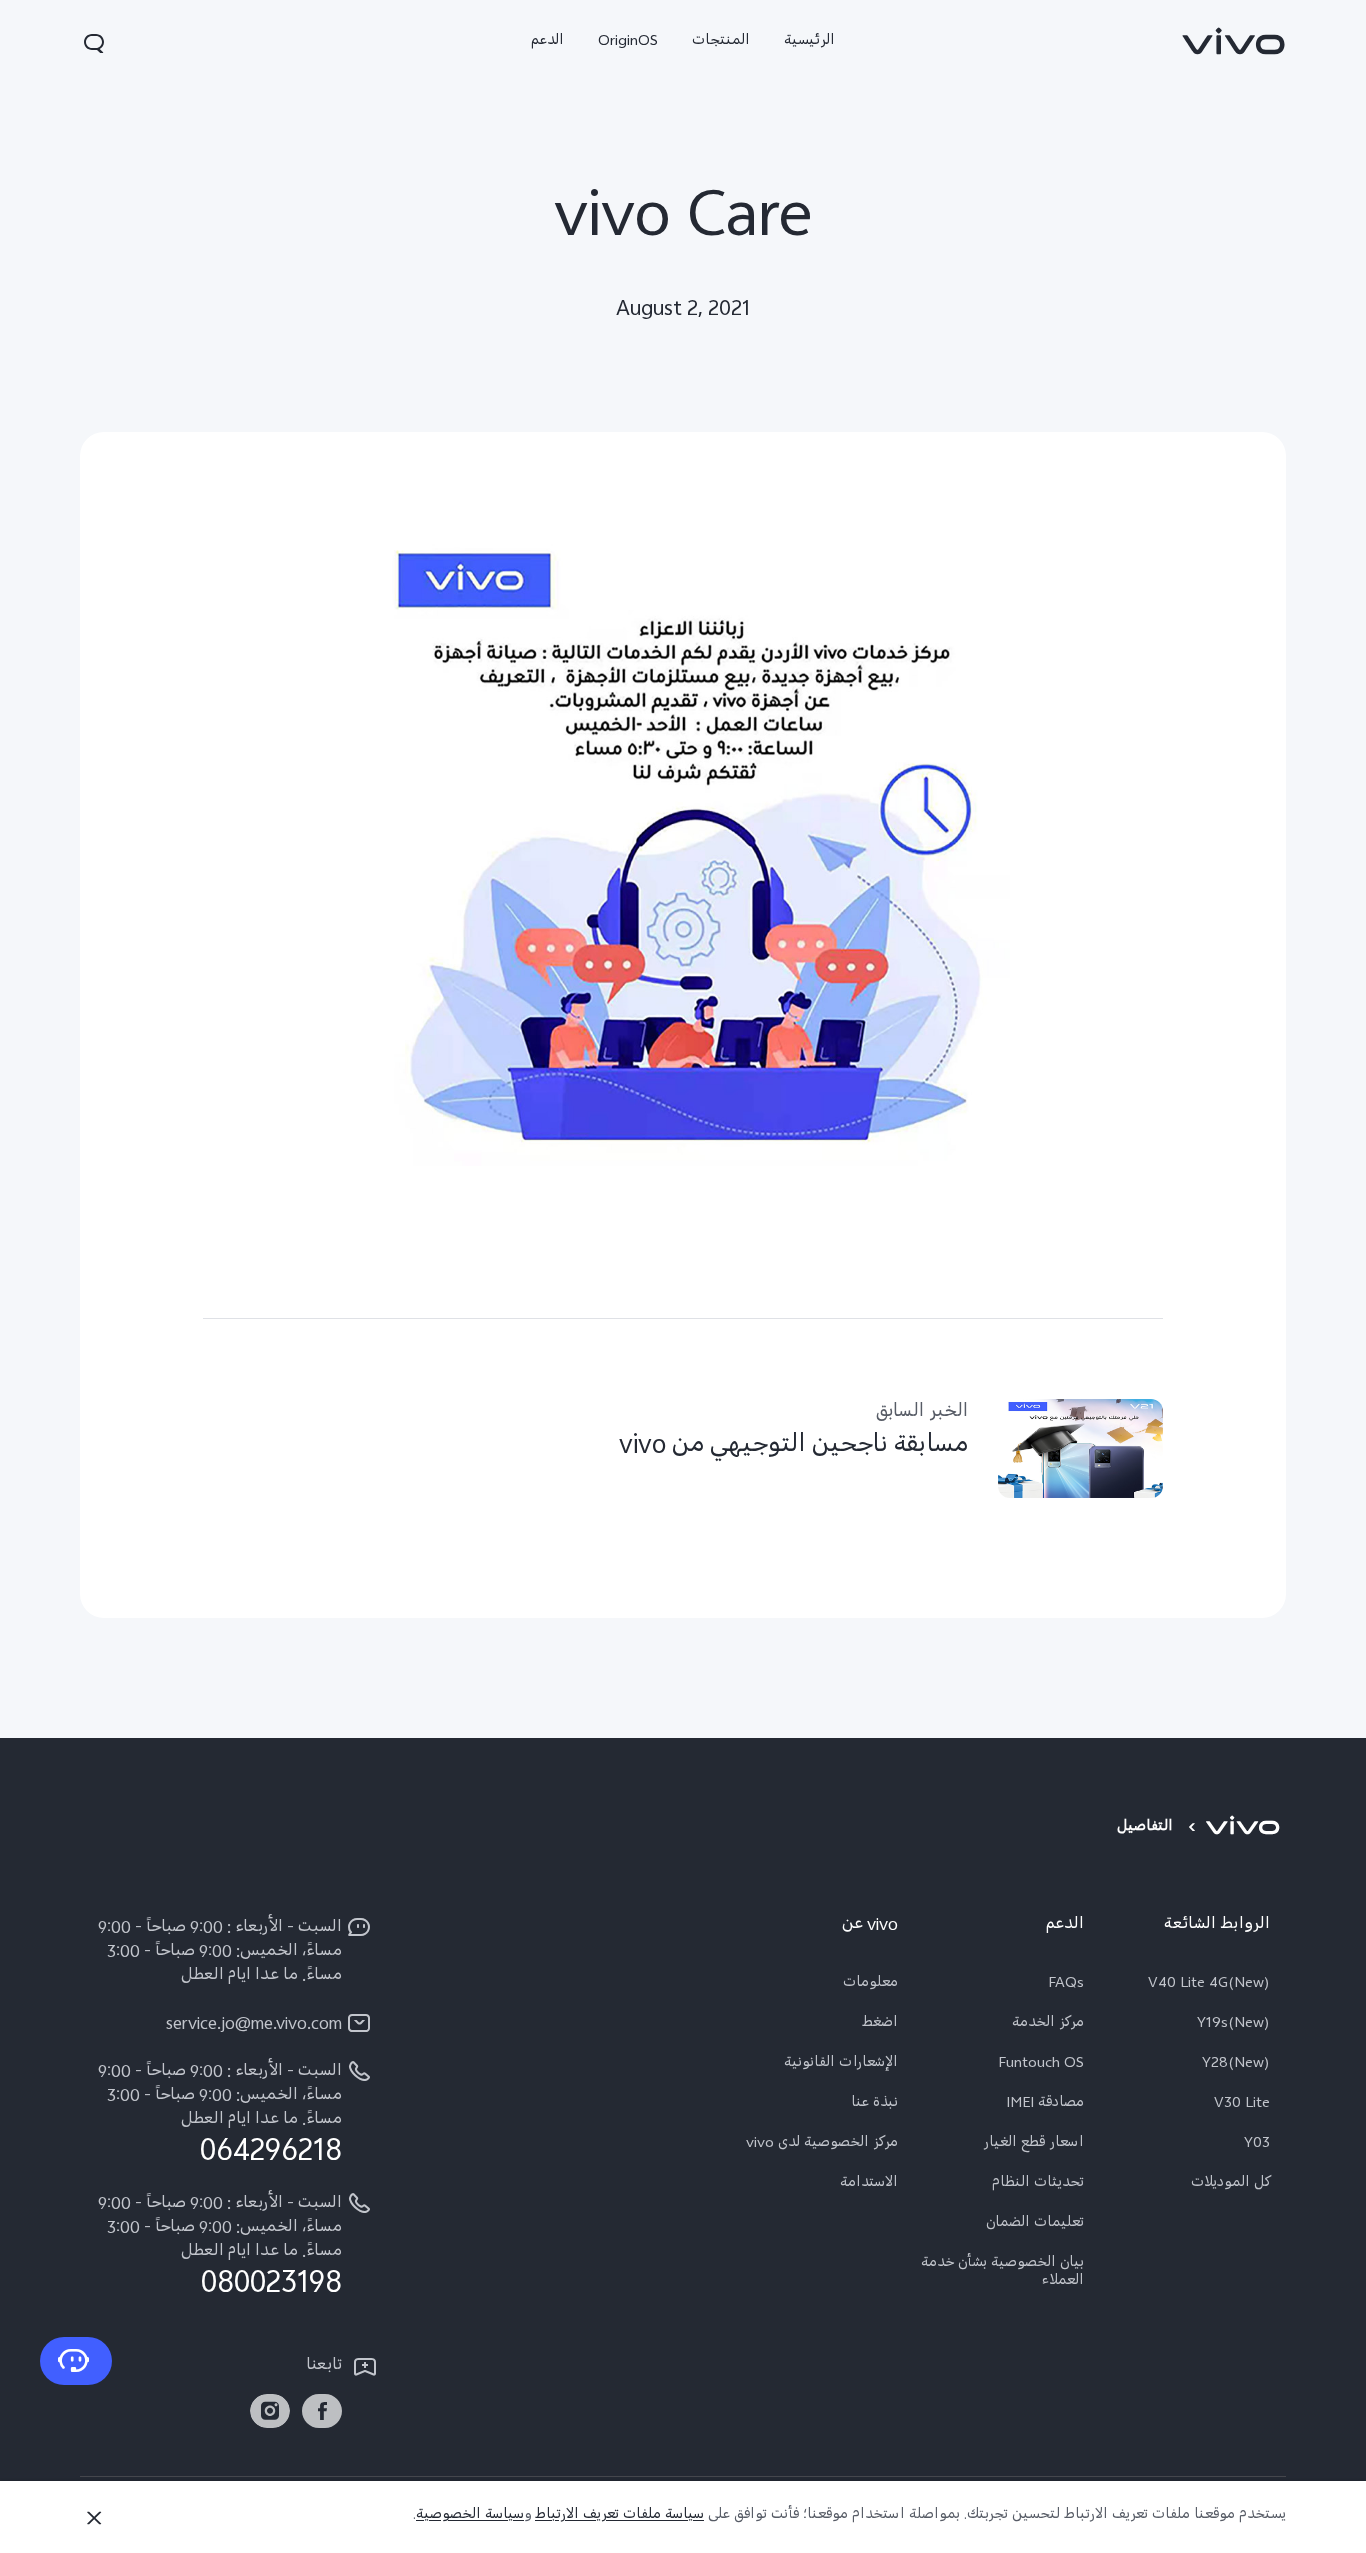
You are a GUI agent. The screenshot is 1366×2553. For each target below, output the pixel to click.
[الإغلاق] (94, 2518)
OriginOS (628, 42)
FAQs (1066, 1985)
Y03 (1257, 2145)
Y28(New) (1236, 2065)
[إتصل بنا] (76, 2361)
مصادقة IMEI (1045, 2105)
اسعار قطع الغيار (1033, 2145)
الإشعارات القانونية (841, 2065)
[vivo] (1245, 1829)
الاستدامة (869, 2185)
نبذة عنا (874, 2105)
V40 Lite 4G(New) (1209, 1985)
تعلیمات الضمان (1035, 2225)
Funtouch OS (1041, 2065)
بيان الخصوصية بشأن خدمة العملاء (1002, 2274)
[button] (94, 43)
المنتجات (721, 42)
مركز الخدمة (1048, 2025)
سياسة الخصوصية (470, 2516)
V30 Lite (1242, 2105)
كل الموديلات (1230, 2185)
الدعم (547, 42)
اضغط (880, 2025)
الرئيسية (809, 42)
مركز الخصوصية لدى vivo (822, 2145)
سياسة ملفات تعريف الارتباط (619, 2516)
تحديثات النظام (1038, 2185)
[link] (1234, 41)
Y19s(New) (1233, 2025)
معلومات (870, 1985)
